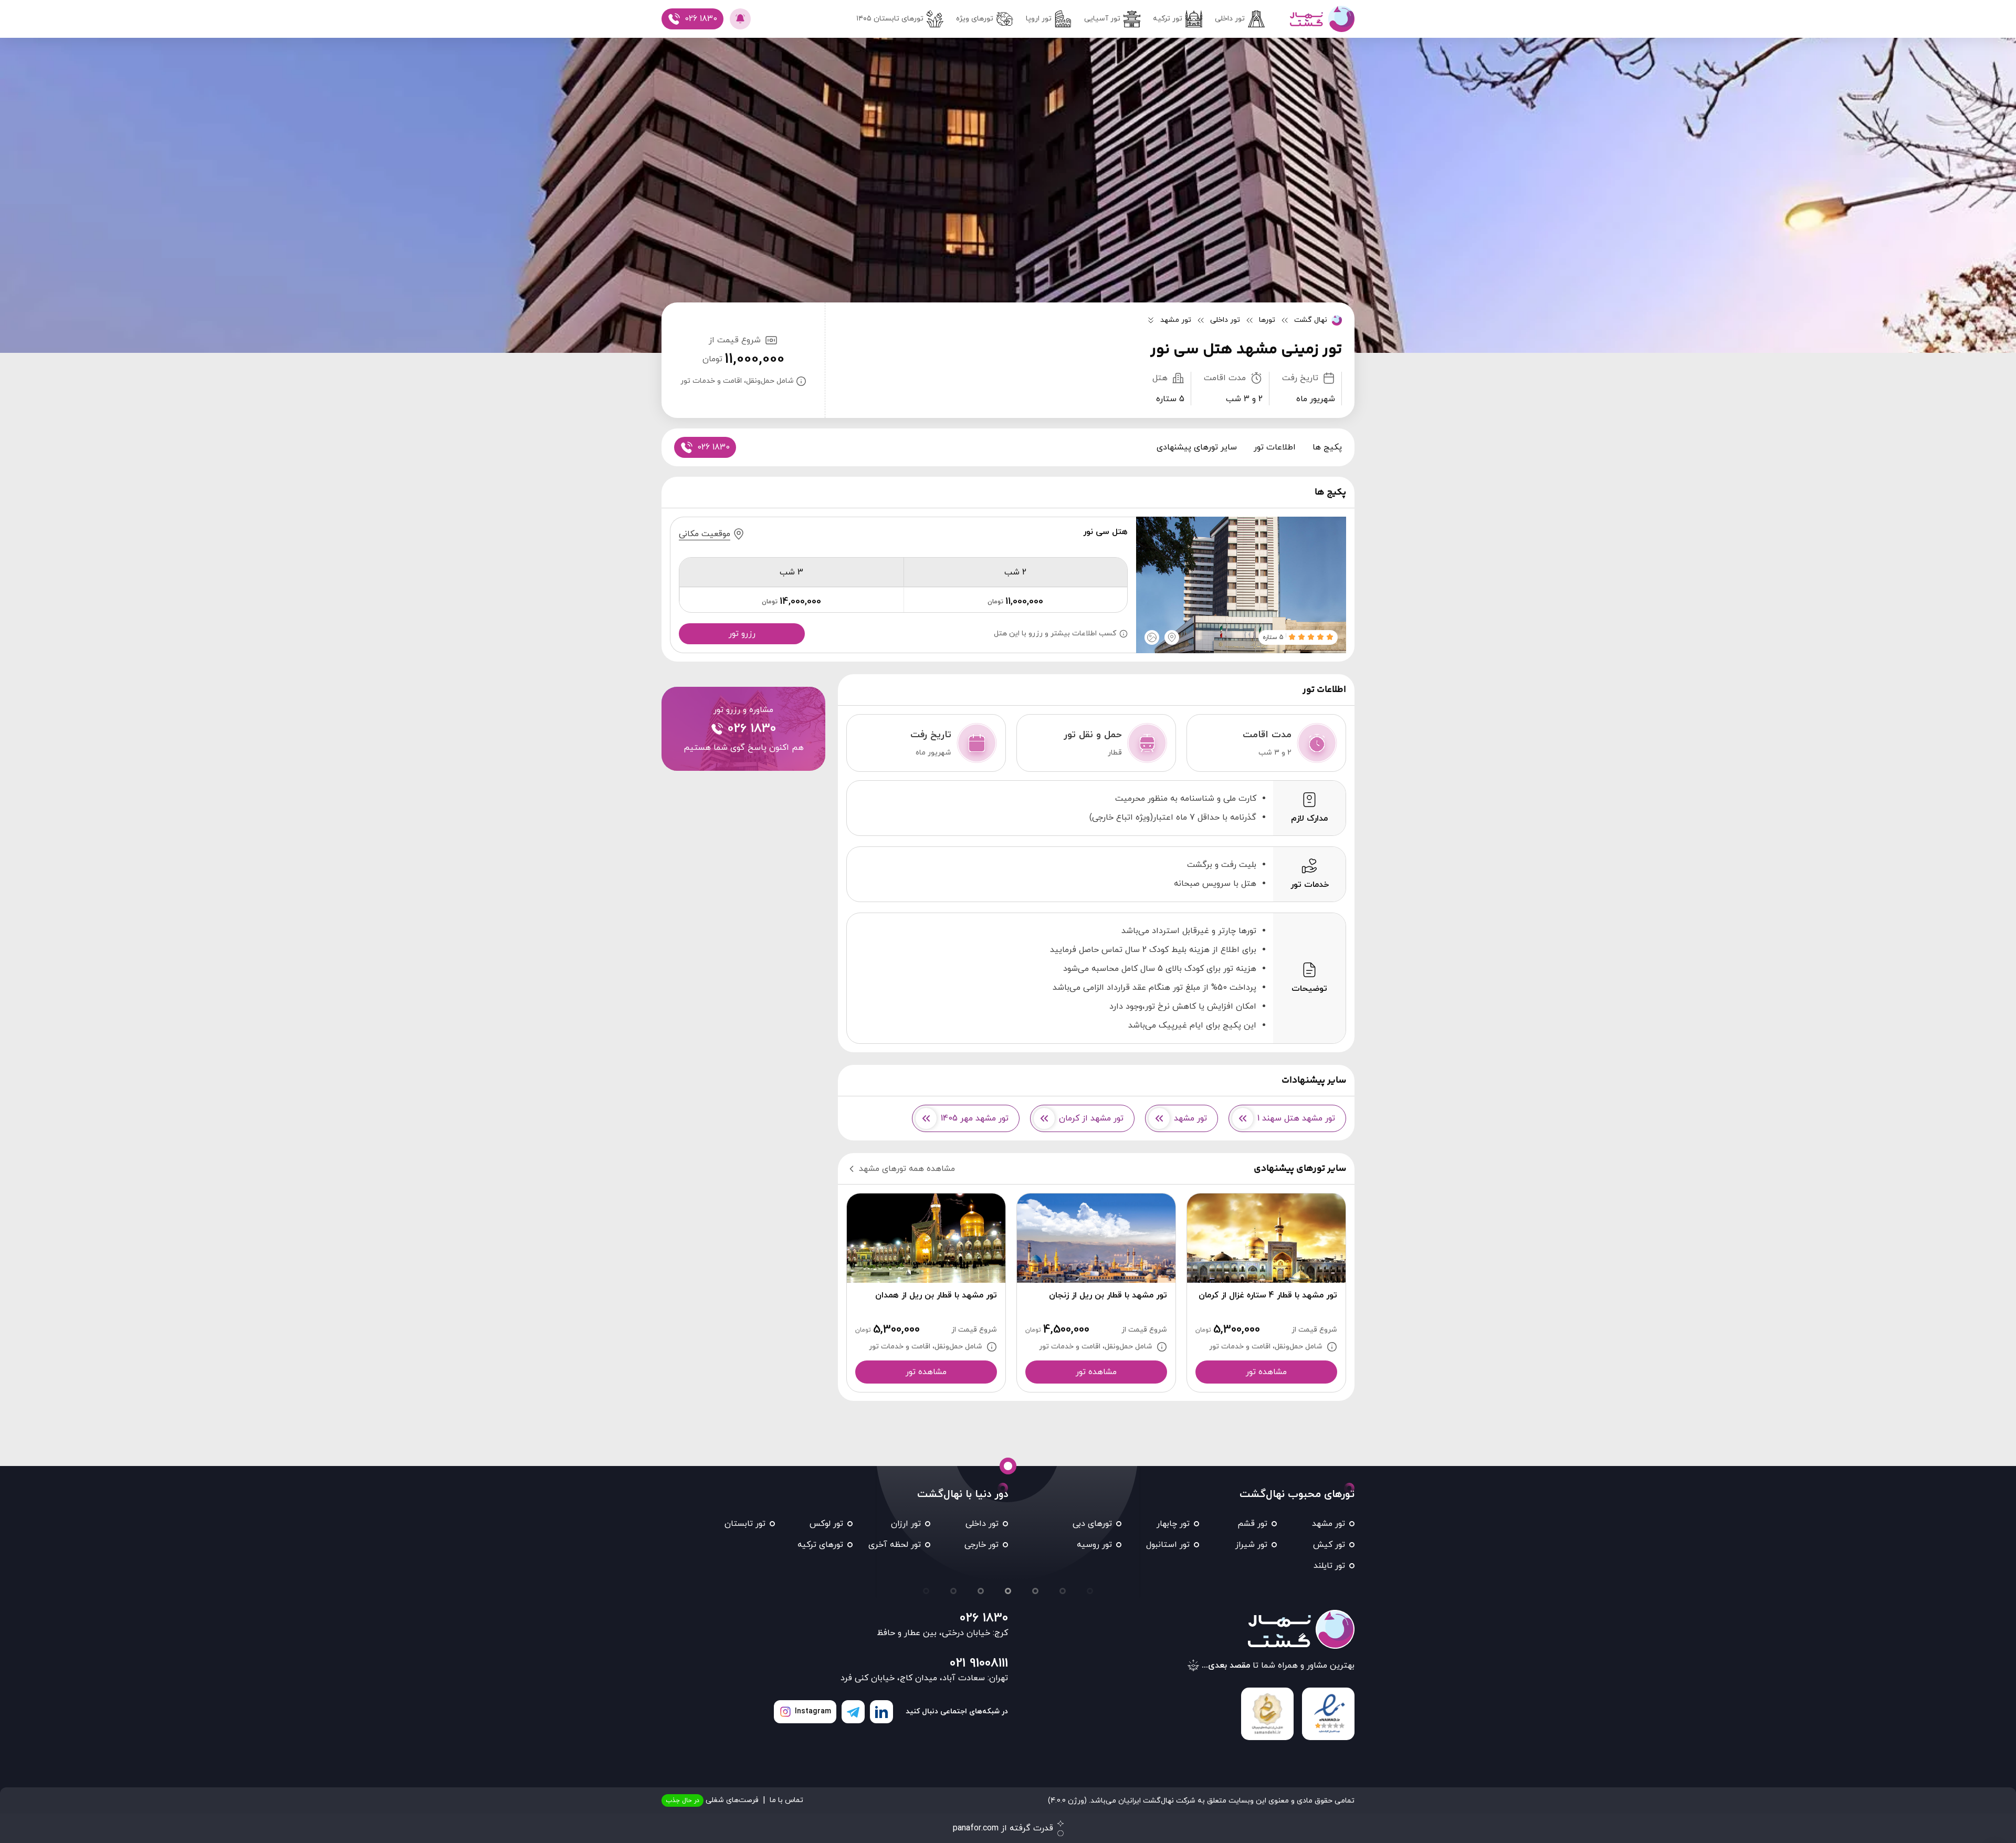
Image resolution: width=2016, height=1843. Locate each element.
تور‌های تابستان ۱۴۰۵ (890, 19)
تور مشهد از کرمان (1091, 1118)
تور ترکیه (1168, 19)
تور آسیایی (1102, 19)
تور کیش (1329, 1545)
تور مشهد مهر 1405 (975, 1118)
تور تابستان (745, 1524)
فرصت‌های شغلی (712, 1800)
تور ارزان (906, 1524)
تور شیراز (1251, 1545)
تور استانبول (1168, 1545)
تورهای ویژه (975, 19)
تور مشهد (1190, 1118)
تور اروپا (1039, 19)
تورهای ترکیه (820, 1545)
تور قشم (1252, 1524)
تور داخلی (1230, 19)
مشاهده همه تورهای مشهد (907, 1169)
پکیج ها (1327, 447)
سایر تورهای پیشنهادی (1197, 447)
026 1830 (984, 1618)
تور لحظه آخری (895, 1545)
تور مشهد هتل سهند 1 (1296, 1118)
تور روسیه (1094, 1545)
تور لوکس (826, 1524)
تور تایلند (1329, 1566)
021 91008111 (979, 1663)
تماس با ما (786, 1800)
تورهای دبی (1092, 1524)
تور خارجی (981, 1545)
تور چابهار (1173, 1524)
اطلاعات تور (1275, 447)
